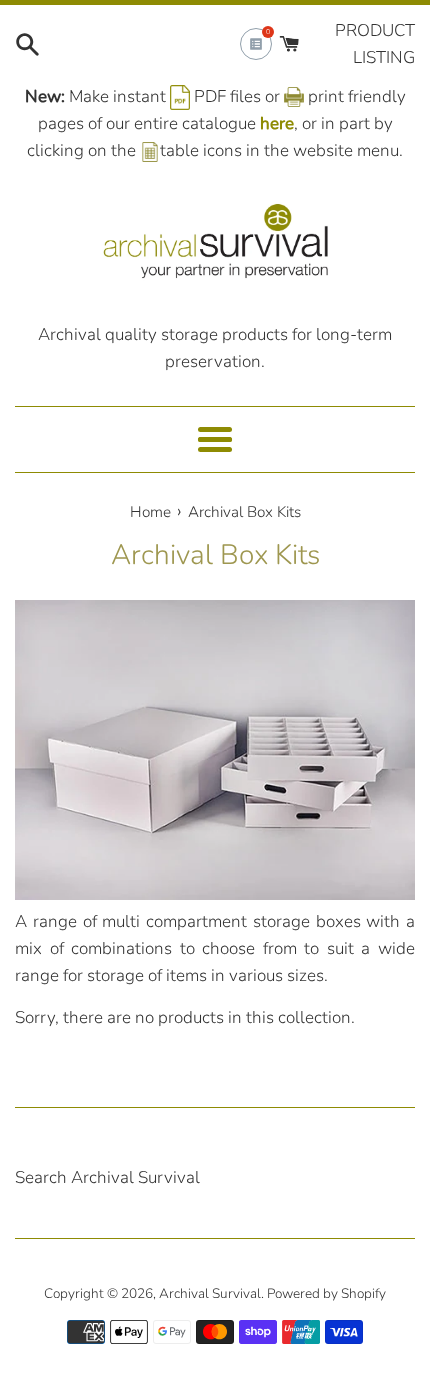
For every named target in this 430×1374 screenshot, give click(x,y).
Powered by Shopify (326, 1293)
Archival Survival (210, 1293)
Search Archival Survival (107, 1177)
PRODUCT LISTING (375, 44)
